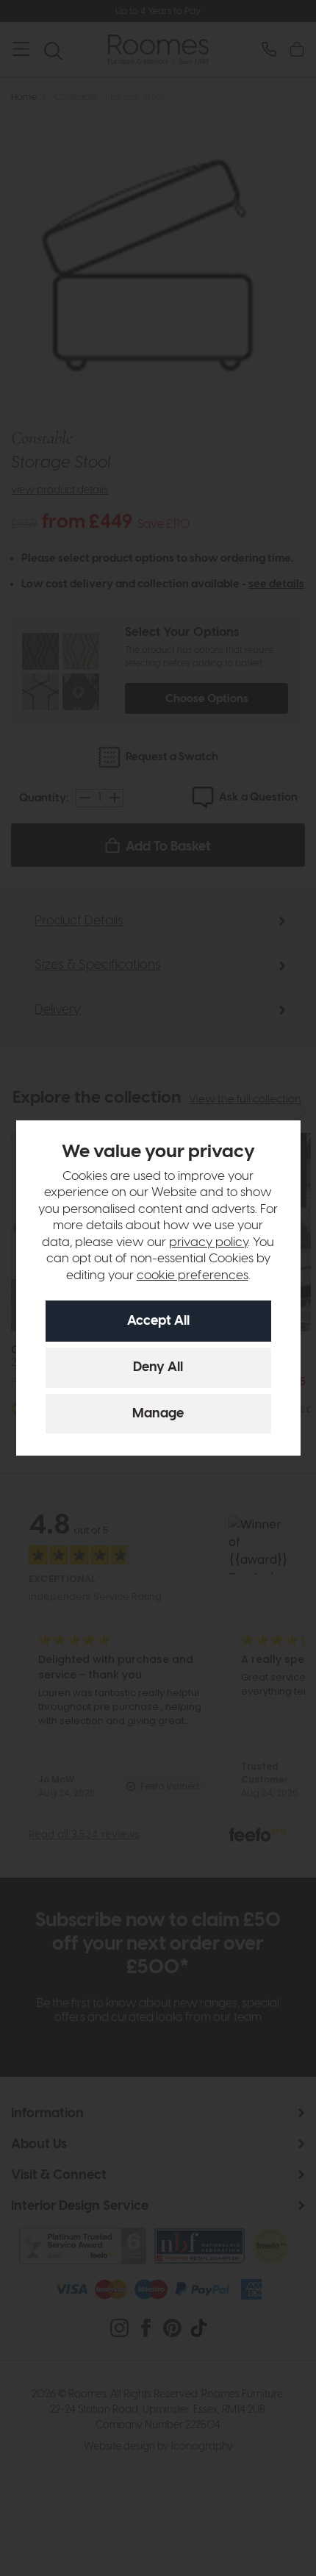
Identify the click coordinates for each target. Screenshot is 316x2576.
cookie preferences (193, 1276)
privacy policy (208, 1242)
